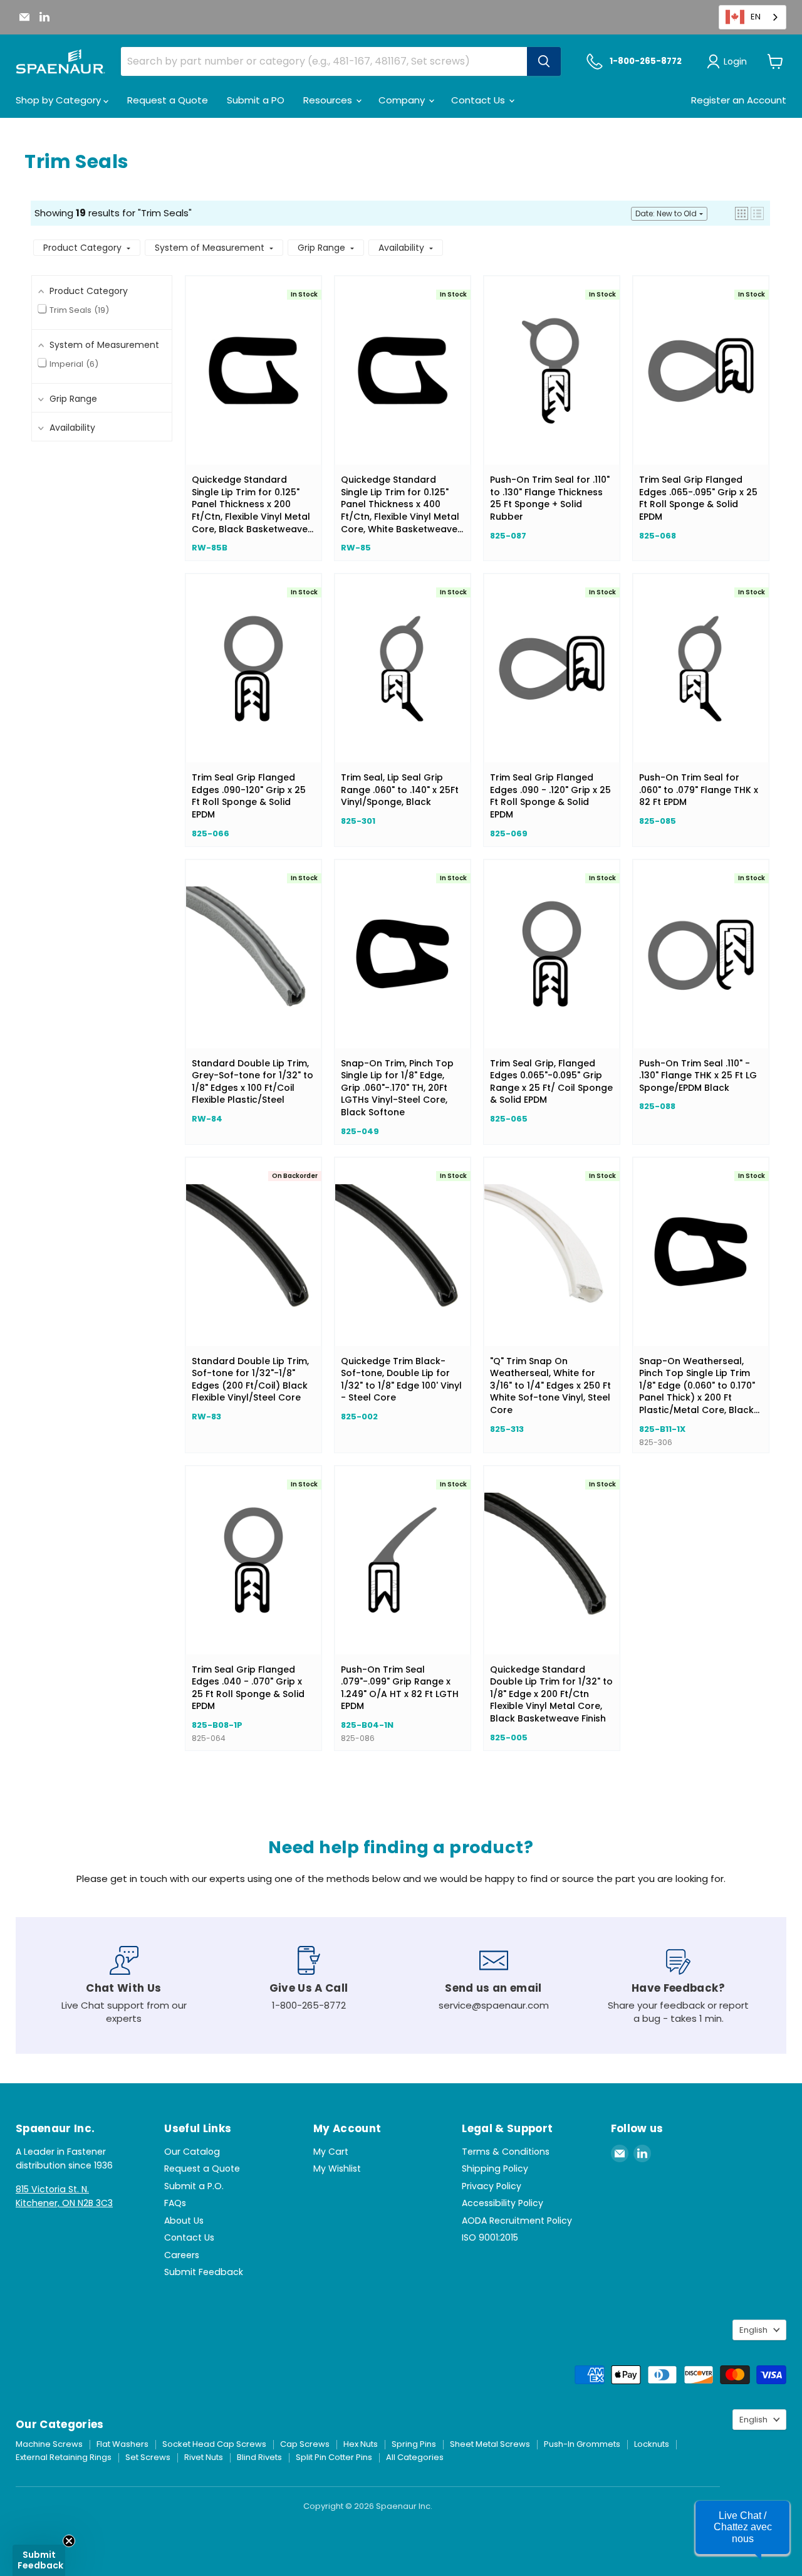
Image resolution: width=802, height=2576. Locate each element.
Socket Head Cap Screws (214, 2444)
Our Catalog (192, 2152)
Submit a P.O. (194, 2186)
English (753, 2330)
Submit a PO (256, 100)
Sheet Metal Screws (490, 2444)
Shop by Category (60, 100)
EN (756, 17)
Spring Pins (414, 2444)
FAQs (175, 2203)
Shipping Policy (495, 2169)
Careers (182, 2255)
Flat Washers (122, 2444)
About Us (184, 2221)
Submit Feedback (204, 2272)
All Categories (415, 2457)
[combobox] (753, 17)
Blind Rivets (259, 2457)
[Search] (544, 61)
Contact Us (479, 100)
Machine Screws (49, 2444)
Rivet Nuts (204, 2457)
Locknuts (652, 2444)
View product (253, 383)
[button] (742, 213)
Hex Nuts (361, 2444)
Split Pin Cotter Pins (334, 2457)
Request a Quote (168, 100)
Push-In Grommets (582, 2444)
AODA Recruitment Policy (517, 2221)
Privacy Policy (492, 2186)
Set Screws (148, 2457)
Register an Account (739, 100)
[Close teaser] (69, 2541)
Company (403, 100)
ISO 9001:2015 (490, 2237)
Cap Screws (305, 2444)
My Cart (331, 2152)
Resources (329, 100)
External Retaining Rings (64, 2457)
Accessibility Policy (503, 2203)
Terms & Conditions (506, 2152)
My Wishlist (337, 2169)
